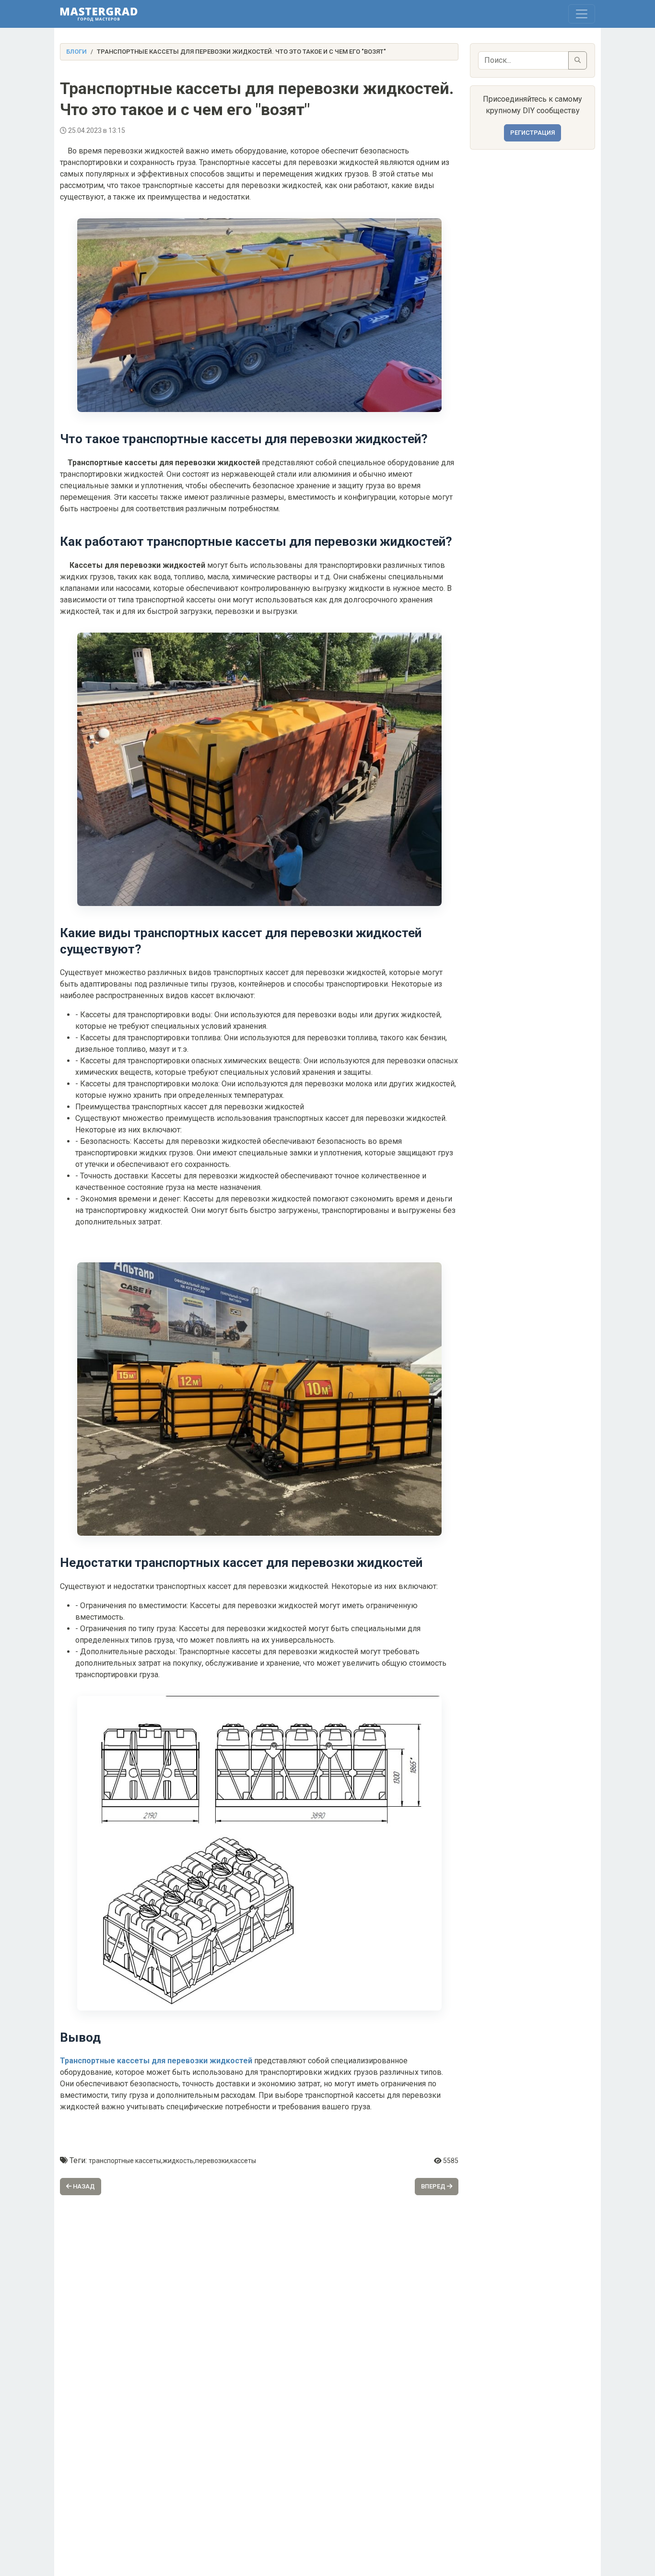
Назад (83, 2186)
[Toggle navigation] (582, 14)
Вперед (434, 2186)
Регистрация (532, 133)
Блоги (76, 52)
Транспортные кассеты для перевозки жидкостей (156, 2061)
